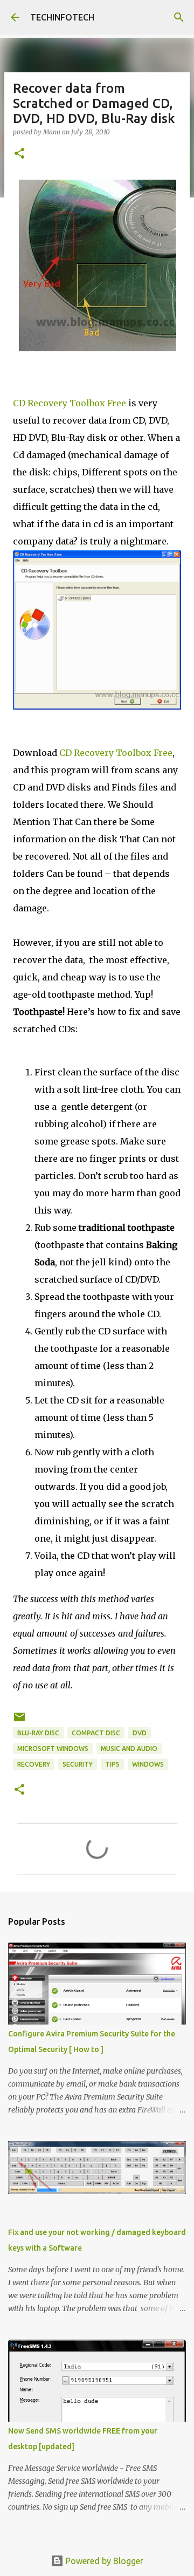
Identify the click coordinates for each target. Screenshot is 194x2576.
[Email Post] (19, 1721)
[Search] (179, 17)
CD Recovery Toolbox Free (70, 403)
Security (78, 1764)
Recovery (34, 1764)
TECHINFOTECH (62, 17)
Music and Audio (129, 1749)
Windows (148, 1764)
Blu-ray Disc (38, 1733)
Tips (112, 1764)
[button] (19, 154)
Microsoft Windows (53, 1749)
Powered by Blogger (103, 2561)
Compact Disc (96, 1733)
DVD (140, 1733)
